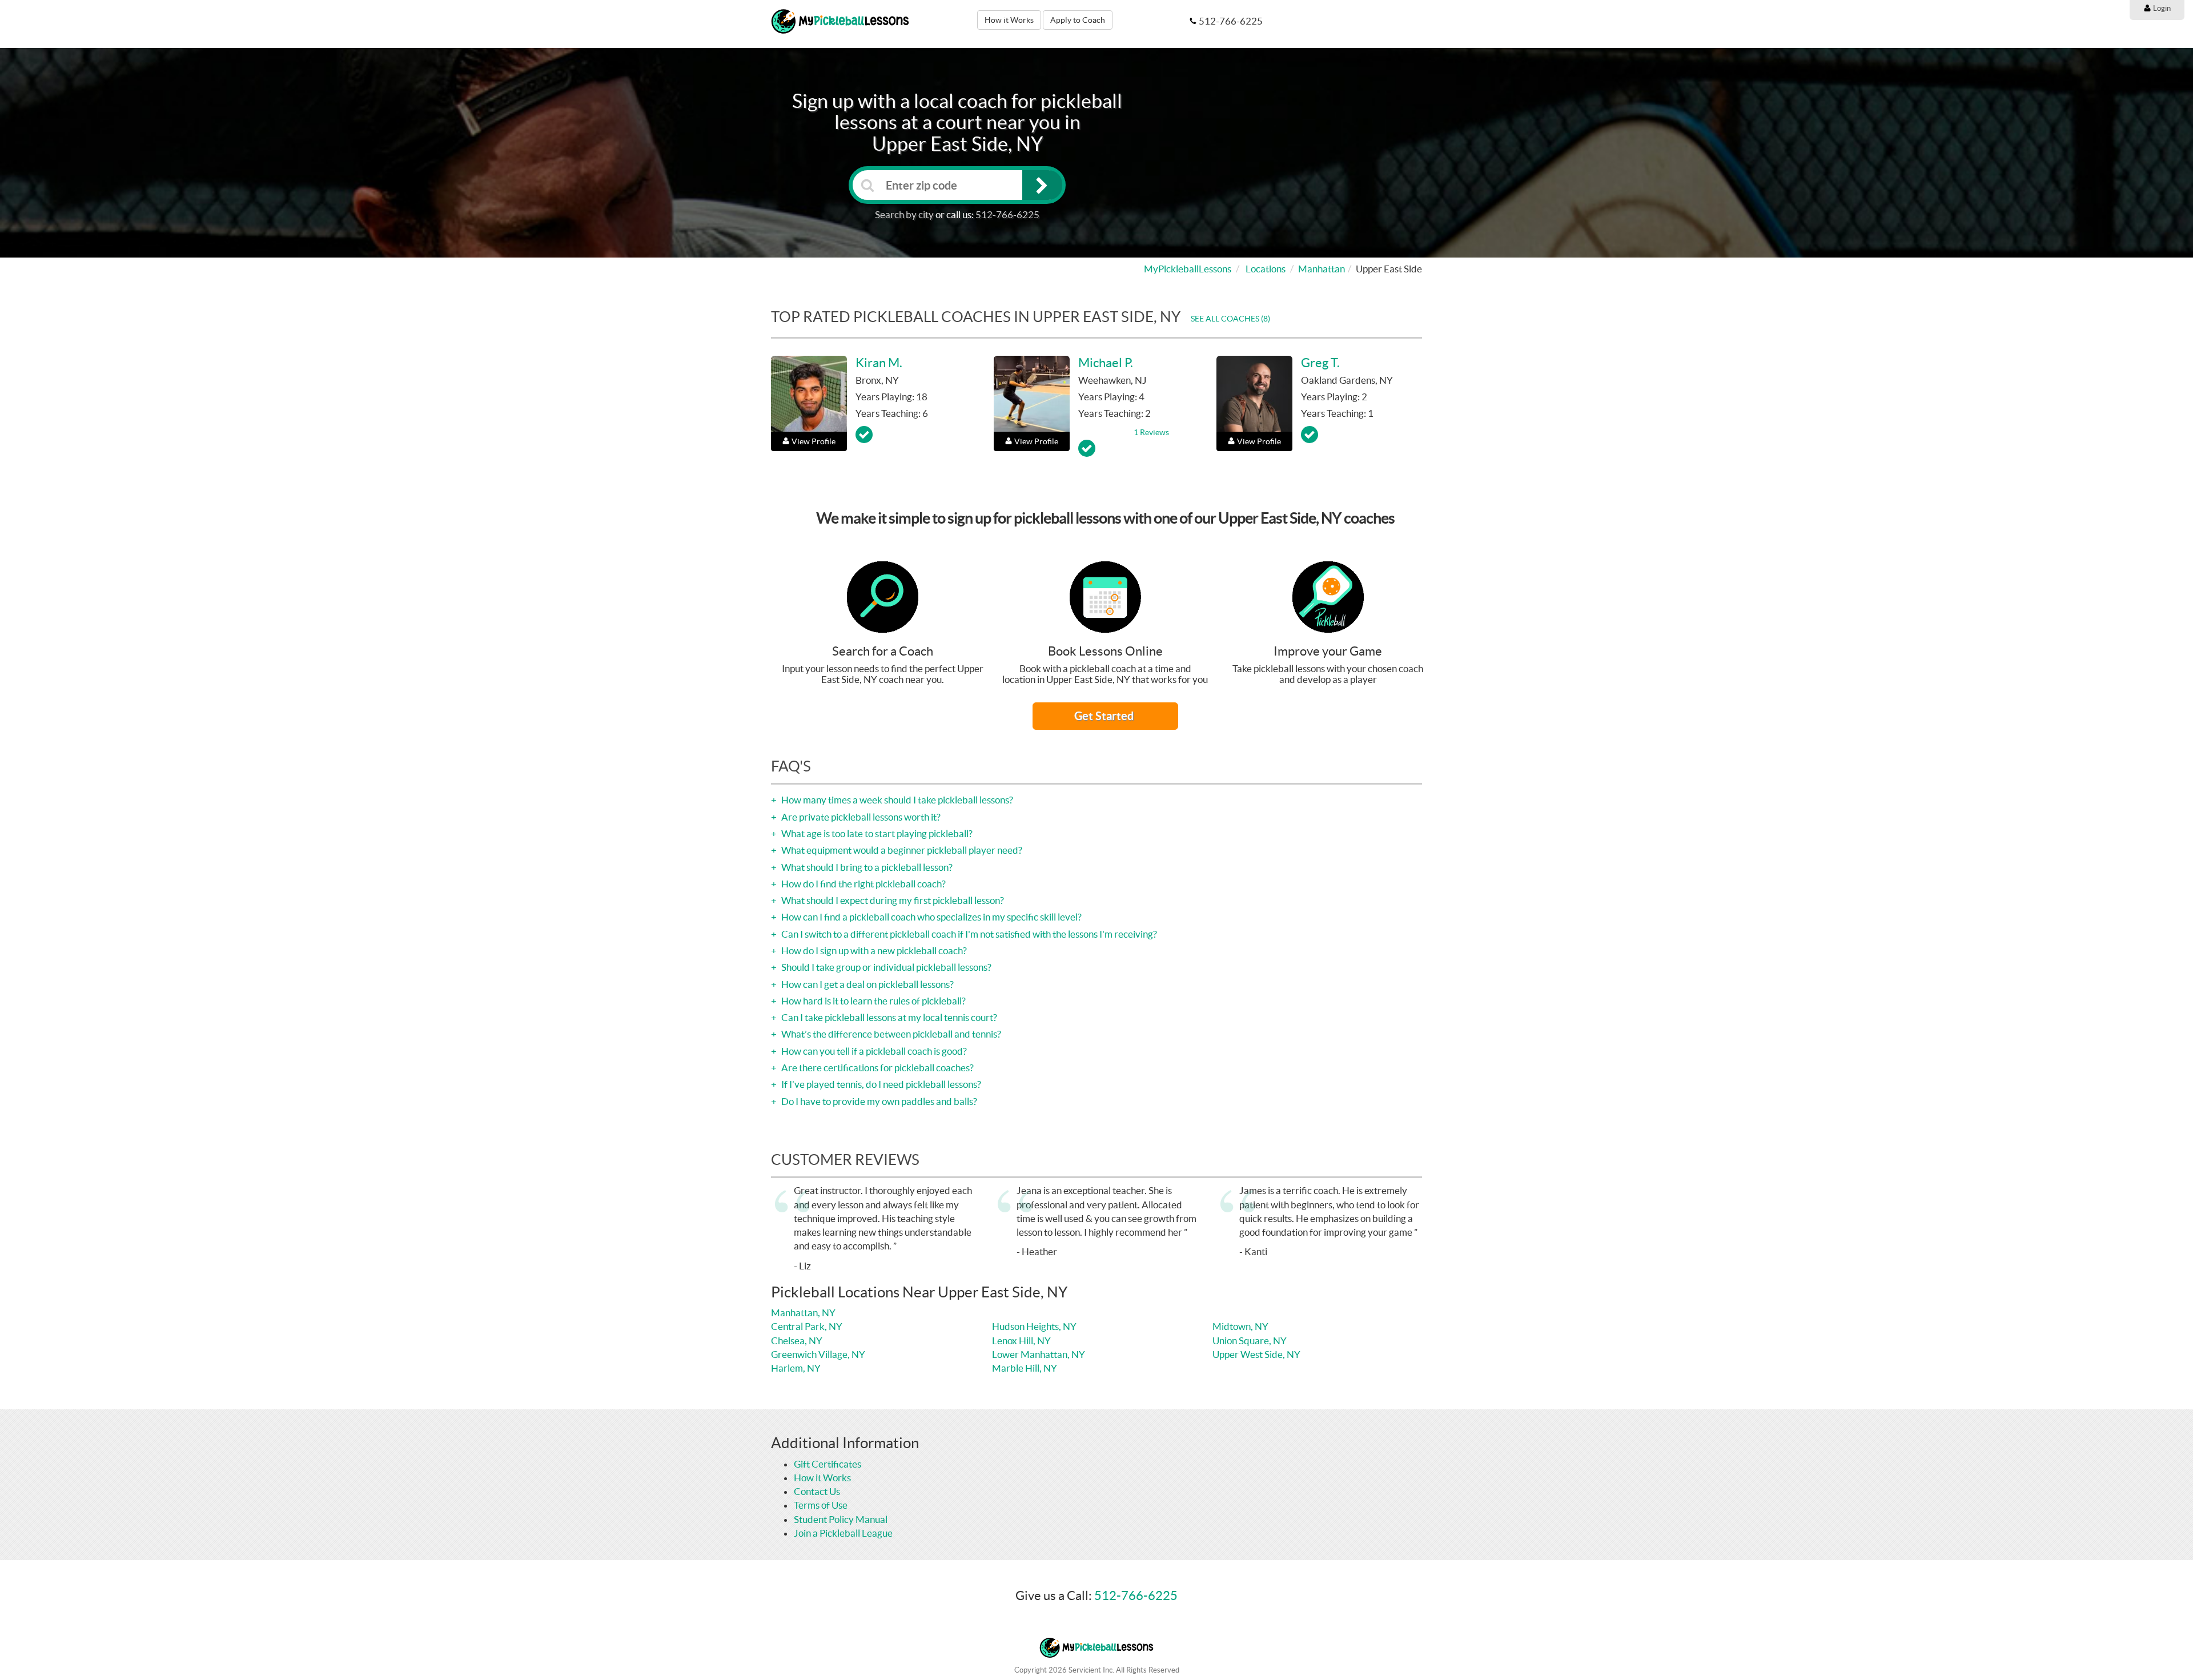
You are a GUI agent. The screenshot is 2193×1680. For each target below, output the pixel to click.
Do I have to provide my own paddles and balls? (878, 1101)
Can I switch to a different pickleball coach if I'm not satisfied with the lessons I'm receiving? (968, 934)
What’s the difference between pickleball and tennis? (890, 1034)
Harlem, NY (796, 1368)
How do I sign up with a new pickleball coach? (873, 950)
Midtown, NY (1240, 1326)
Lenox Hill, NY (1021, 1341)
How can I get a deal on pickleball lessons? (867, 984)
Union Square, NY (1250, 1341)
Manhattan (1322, 269)
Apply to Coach (1078, 20)
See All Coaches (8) (1230, 319)
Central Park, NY (807, 1326)
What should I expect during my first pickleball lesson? (892, 900)
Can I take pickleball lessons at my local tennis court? (888, 1017)
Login (2161, 8)
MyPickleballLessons (1188, 269)
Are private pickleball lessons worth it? (860, 817)
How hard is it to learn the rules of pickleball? (873, 1001)
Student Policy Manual (841, 1519)
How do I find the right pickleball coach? (863, 884)
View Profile (814, 441)
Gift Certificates (828, 1464)
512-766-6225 (1007, 214)
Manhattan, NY (803, 1313)
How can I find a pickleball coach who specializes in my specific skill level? (931, 917)
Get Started (1105, 716)
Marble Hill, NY (1025, 1368)
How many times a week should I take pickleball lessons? (896, 800)
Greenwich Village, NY (818, 1354)
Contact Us (817, 1491)
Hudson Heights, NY (1034, 1326)
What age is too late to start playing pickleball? (876, 833)
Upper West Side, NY (1256, 1354)
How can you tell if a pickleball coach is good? (873, 1051)
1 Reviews (1151, 432)
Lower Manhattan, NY (1039, 1354)
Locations (1266, 269)
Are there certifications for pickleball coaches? (877, 1068)
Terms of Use (821, 1505)
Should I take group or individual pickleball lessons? (885, 967)
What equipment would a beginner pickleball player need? (901, 850)
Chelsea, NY (797, 1341)
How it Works (1009, 20)
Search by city (904, 214)
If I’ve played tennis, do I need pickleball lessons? (880, 1084)
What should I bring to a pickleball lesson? (866, 867)
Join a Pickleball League (843, 1533)
